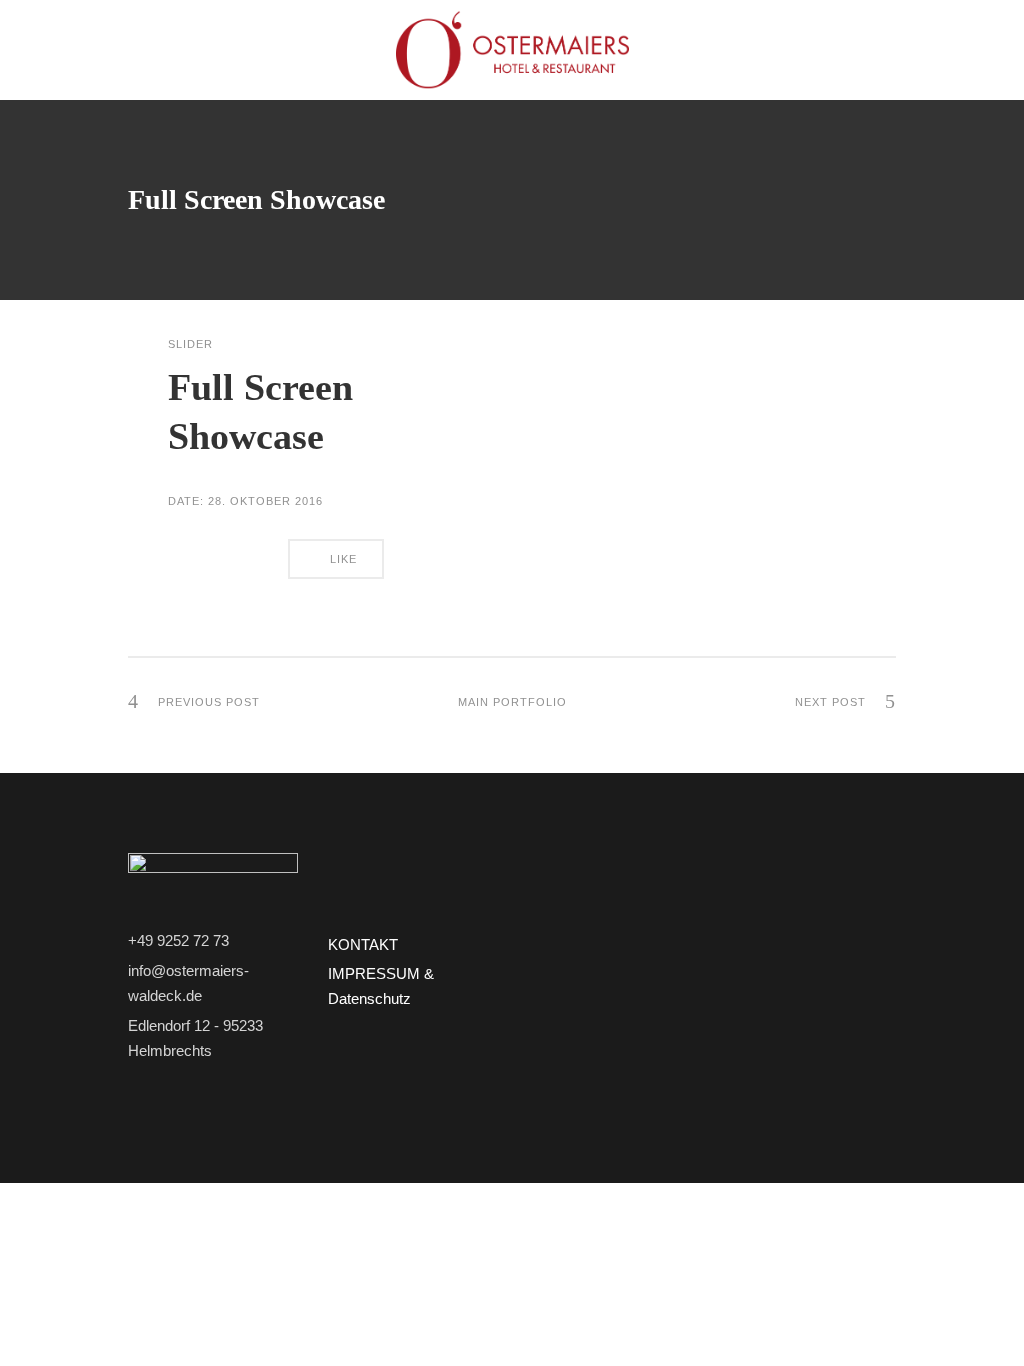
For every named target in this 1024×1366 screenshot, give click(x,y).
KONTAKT (363, 944)
